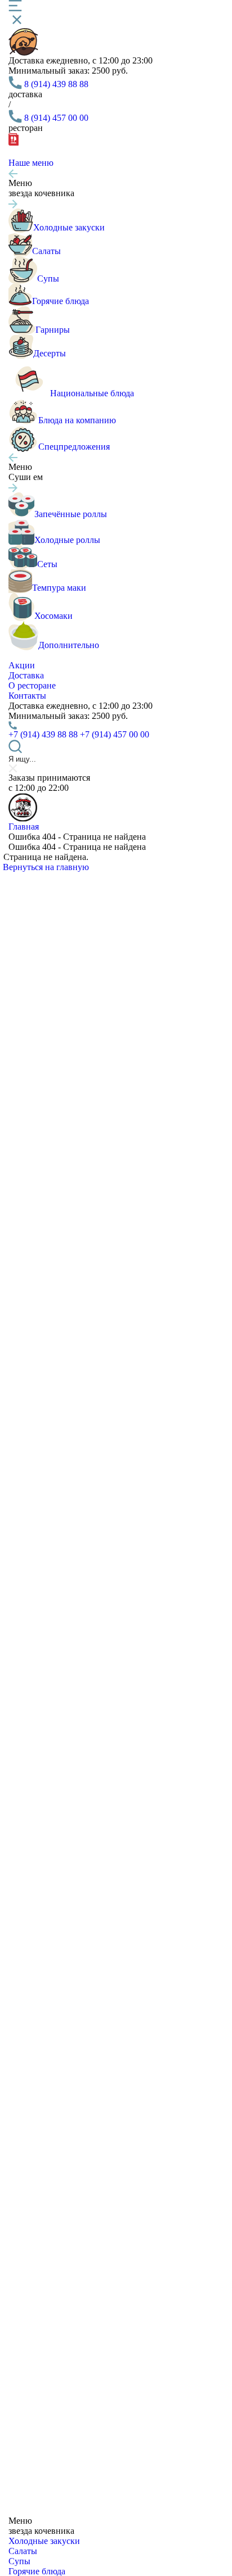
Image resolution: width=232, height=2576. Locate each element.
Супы (19, 2561)
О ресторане (32, 685)
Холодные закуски (44, 2541)
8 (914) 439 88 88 (56, 84)
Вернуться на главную (46, 867)
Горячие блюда (37, 2571)
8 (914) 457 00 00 (56, 118)
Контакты (27, 696)
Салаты (23, 2551)
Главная (24, 827)
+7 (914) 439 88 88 (43, 734)
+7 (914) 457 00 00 (115, 734)
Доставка (26, 675)
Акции (22, 665)
